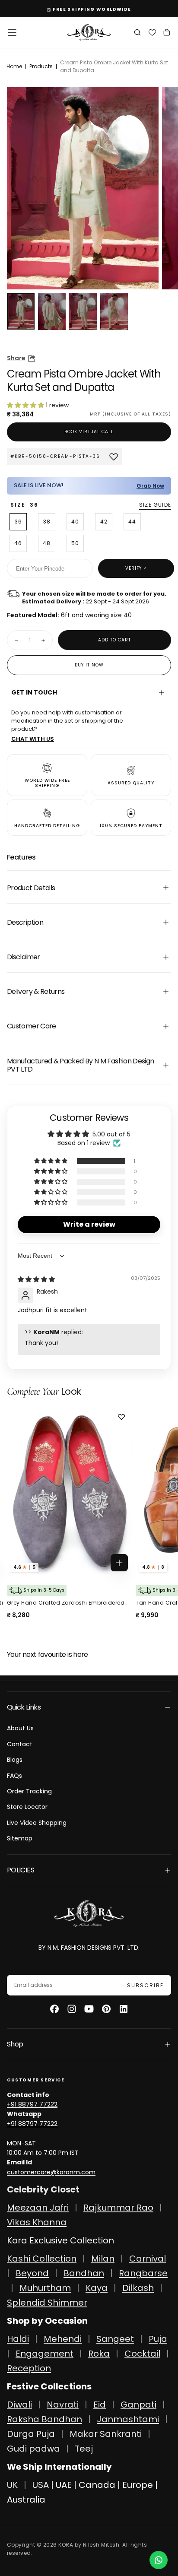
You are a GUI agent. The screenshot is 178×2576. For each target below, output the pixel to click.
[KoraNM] (89, 1914)
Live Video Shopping (37, 1823)
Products (41, 66)
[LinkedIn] (124, 2009)
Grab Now (150, 486)
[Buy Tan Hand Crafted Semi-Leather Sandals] (70, 1492)
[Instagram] (72, 2009)
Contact (20, 1744)
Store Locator (27, 1807)
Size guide (155, 505)
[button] (12, 32)
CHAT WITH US (33, 739)
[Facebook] (54, 2009)
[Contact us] (159, 2560)
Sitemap (20, 1838)
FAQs (14, 1776)
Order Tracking (29, 1791)
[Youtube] (89, 2009)
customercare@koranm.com (51, 2172)
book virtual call (89, 432)
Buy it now (89, 665)
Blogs (15, 1760)
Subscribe (145, 1985)
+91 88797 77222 (32, 2104)
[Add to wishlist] (123, 1417)
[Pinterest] (106, 2009)
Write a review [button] (89, 1224)
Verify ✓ (136, 568)
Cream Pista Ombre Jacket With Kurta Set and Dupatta (114, 66)
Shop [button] (15, 2044)
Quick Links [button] (24, 1707)
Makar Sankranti (106, 2434)
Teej (84, 2449)
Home (14, 66)
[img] (36, 1279)
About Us (20, 1728)
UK (12, 2485)
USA (41, 2485)
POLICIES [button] (21, 1870)
